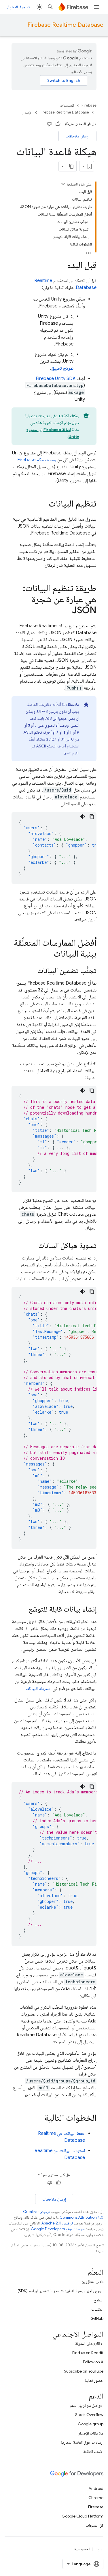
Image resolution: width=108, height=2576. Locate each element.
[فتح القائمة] (96, 7)
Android (96, 2488)
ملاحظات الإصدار (91, 2433)
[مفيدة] (58, 124)
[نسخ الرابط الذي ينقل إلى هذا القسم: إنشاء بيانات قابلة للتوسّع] (23, 1610)
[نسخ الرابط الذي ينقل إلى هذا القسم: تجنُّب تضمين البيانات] (32, 971)
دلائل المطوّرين (92, 2282)
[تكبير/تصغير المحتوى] (63, 184)
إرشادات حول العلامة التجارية (82, 2442)
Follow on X (93, 2362)
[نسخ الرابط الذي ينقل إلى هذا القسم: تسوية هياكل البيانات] (33, 1246)
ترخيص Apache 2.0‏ (57, 2223)
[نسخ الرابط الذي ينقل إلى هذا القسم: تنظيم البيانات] (43, 504)
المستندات (67, 105)
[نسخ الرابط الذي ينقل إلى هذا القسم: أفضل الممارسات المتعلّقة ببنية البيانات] (48, 954)
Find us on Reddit (88, 2353)
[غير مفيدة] (49, 124)
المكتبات (97, 2309)
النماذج (98, 2300)
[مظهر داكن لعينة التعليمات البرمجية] (83, 817)
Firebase (89, 105)
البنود (100, 2549)
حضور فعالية (94, 2380)
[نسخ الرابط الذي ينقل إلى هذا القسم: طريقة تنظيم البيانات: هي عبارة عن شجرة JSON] (66, 611)
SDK (56, 379)
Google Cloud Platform (83, 2516)
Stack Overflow (89, 2415)
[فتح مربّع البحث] (50, 7)
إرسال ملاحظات (77, 136)
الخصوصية (82, 2549)
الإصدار (27, 112)
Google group (91, 2424)
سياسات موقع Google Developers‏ (58, 2229)
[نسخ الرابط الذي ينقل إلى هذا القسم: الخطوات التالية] (39, 2118)
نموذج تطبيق (62, 368)
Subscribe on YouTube (84, 2371)
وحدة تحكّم (37, 460)
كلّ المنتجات (95, 2525)
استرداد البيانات (38, 1689)
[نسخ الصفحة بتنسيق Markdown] (71, 166)
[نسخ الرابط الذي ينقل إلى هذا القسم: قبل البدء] (61, 266)
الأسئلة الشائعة (93, 2452)
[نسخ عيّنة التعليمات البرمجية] (92, 817)
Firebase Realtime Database (65, 25)
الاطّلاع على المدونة (89, 2343)
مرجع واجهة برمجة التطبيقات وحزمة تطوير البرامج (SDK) (60, 2291)
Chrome (96, 2498)
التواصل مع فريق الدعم (87, 2405)
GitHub (97, 2318)
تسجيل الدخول (18, 7)
